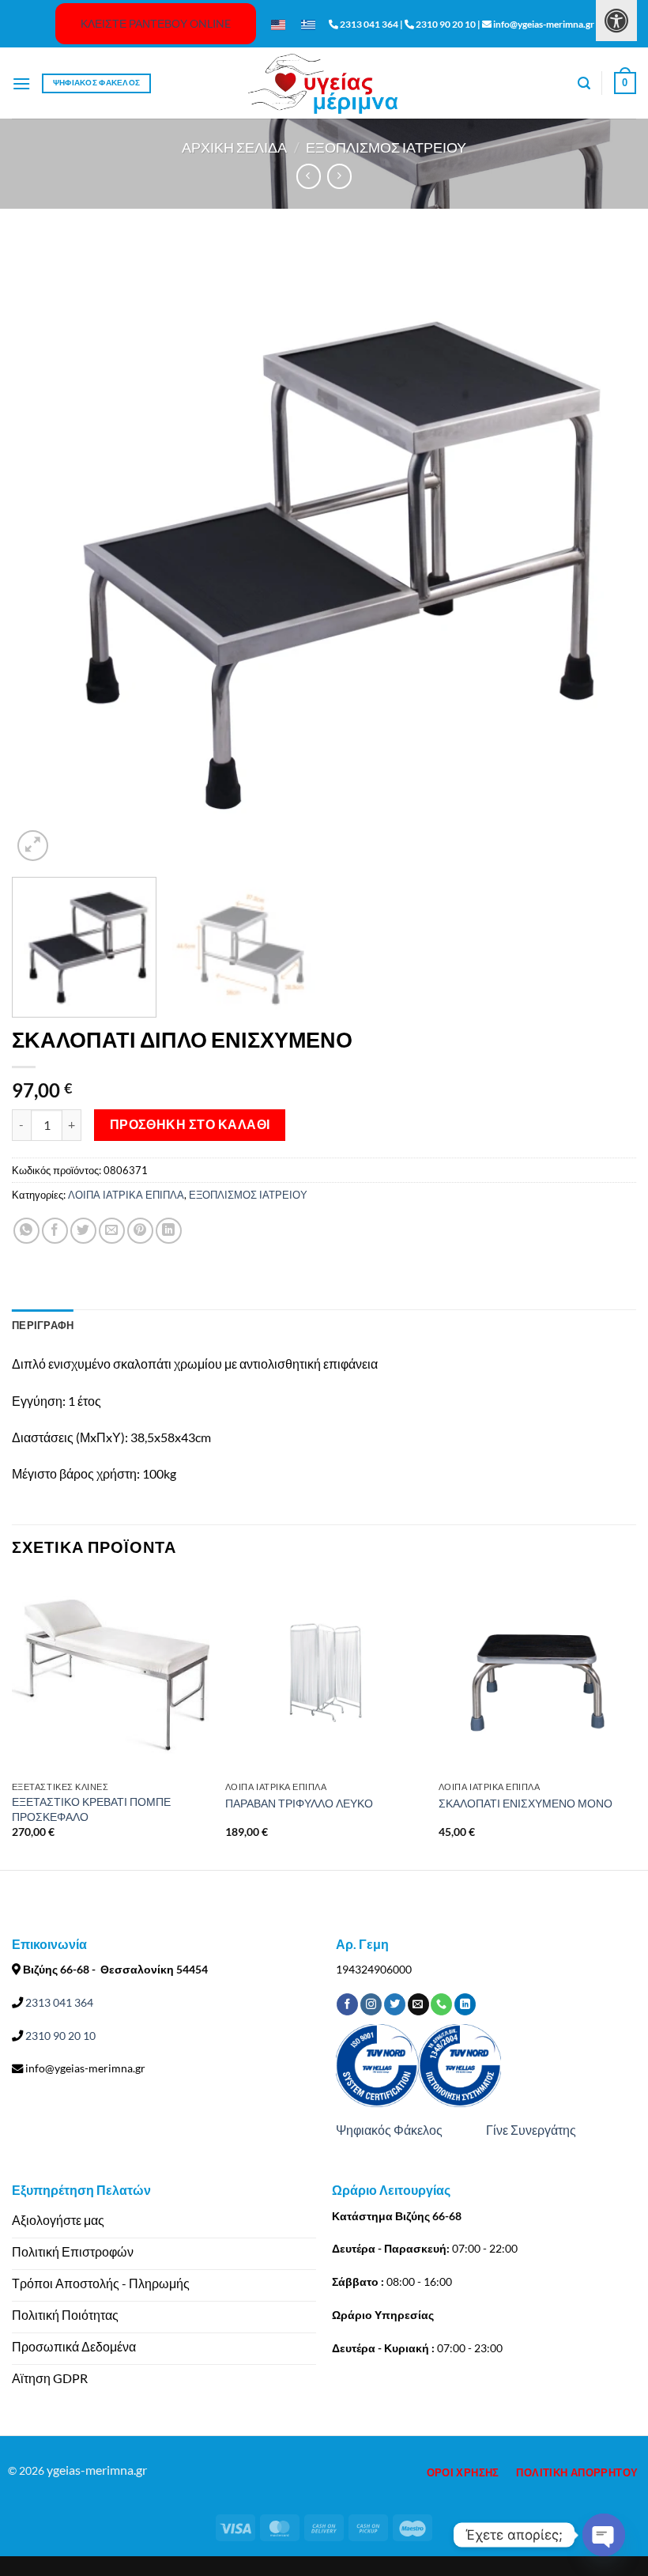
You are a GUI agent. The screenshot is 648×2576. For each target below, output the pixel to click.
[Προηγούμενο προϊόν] (339, 176)
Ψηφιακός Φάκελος (389, 2130)
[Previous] (44, 553)
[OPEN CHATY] (604, 2535)
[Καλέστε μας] (441, 2004)
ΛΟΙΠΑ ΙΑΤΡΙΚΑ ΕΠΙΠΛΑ (126, 1195)
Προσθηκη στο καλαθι (190, 1124)
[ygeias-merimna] (324, 83)
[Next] (604, 553)
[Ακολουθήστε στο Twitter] (395, 2004)
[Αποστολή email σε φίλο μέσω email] (112, 1231)
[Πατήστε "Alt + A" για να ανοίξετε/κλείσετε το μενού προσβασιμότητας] (616, 21)
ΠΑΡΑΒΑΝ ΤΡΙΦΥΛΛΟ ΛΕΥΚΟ (299, 1803)
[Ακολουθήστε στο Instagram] (371, 2004)
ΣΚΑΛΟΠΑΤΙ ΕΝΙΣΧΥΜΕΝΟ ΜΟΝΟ (526, 1803)
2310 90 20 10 (59, 2036)
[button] (21, 83)
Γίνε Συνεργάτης (531, 2130)
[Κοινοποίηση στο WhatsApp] (26, 1231)
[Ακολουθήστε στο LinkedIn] (465, 2004)
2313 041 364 (58, 2002)
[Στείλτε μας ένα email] (418, 2004)
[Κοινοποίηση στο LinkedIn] (169, 1231)
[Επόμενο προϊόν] (309, 176)
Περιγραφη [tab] (43, 1325)
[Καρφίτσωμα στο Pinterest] (140, 1231)
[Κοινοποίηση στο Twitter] (83, 1231)
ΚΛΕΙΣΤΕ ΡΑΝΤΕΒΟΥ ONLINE (156, 23)
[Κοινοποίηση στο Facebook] (55, 1231)
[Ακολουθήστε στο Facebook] (347, 2004)
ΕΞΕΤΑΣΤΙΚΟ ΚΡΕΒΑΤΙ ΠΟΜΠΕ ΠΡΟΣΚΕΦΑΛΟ (91, 1809)
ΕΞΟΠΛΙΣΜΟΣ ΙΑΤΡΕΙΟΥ (386, 147)
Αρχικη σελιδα (234, 147)
